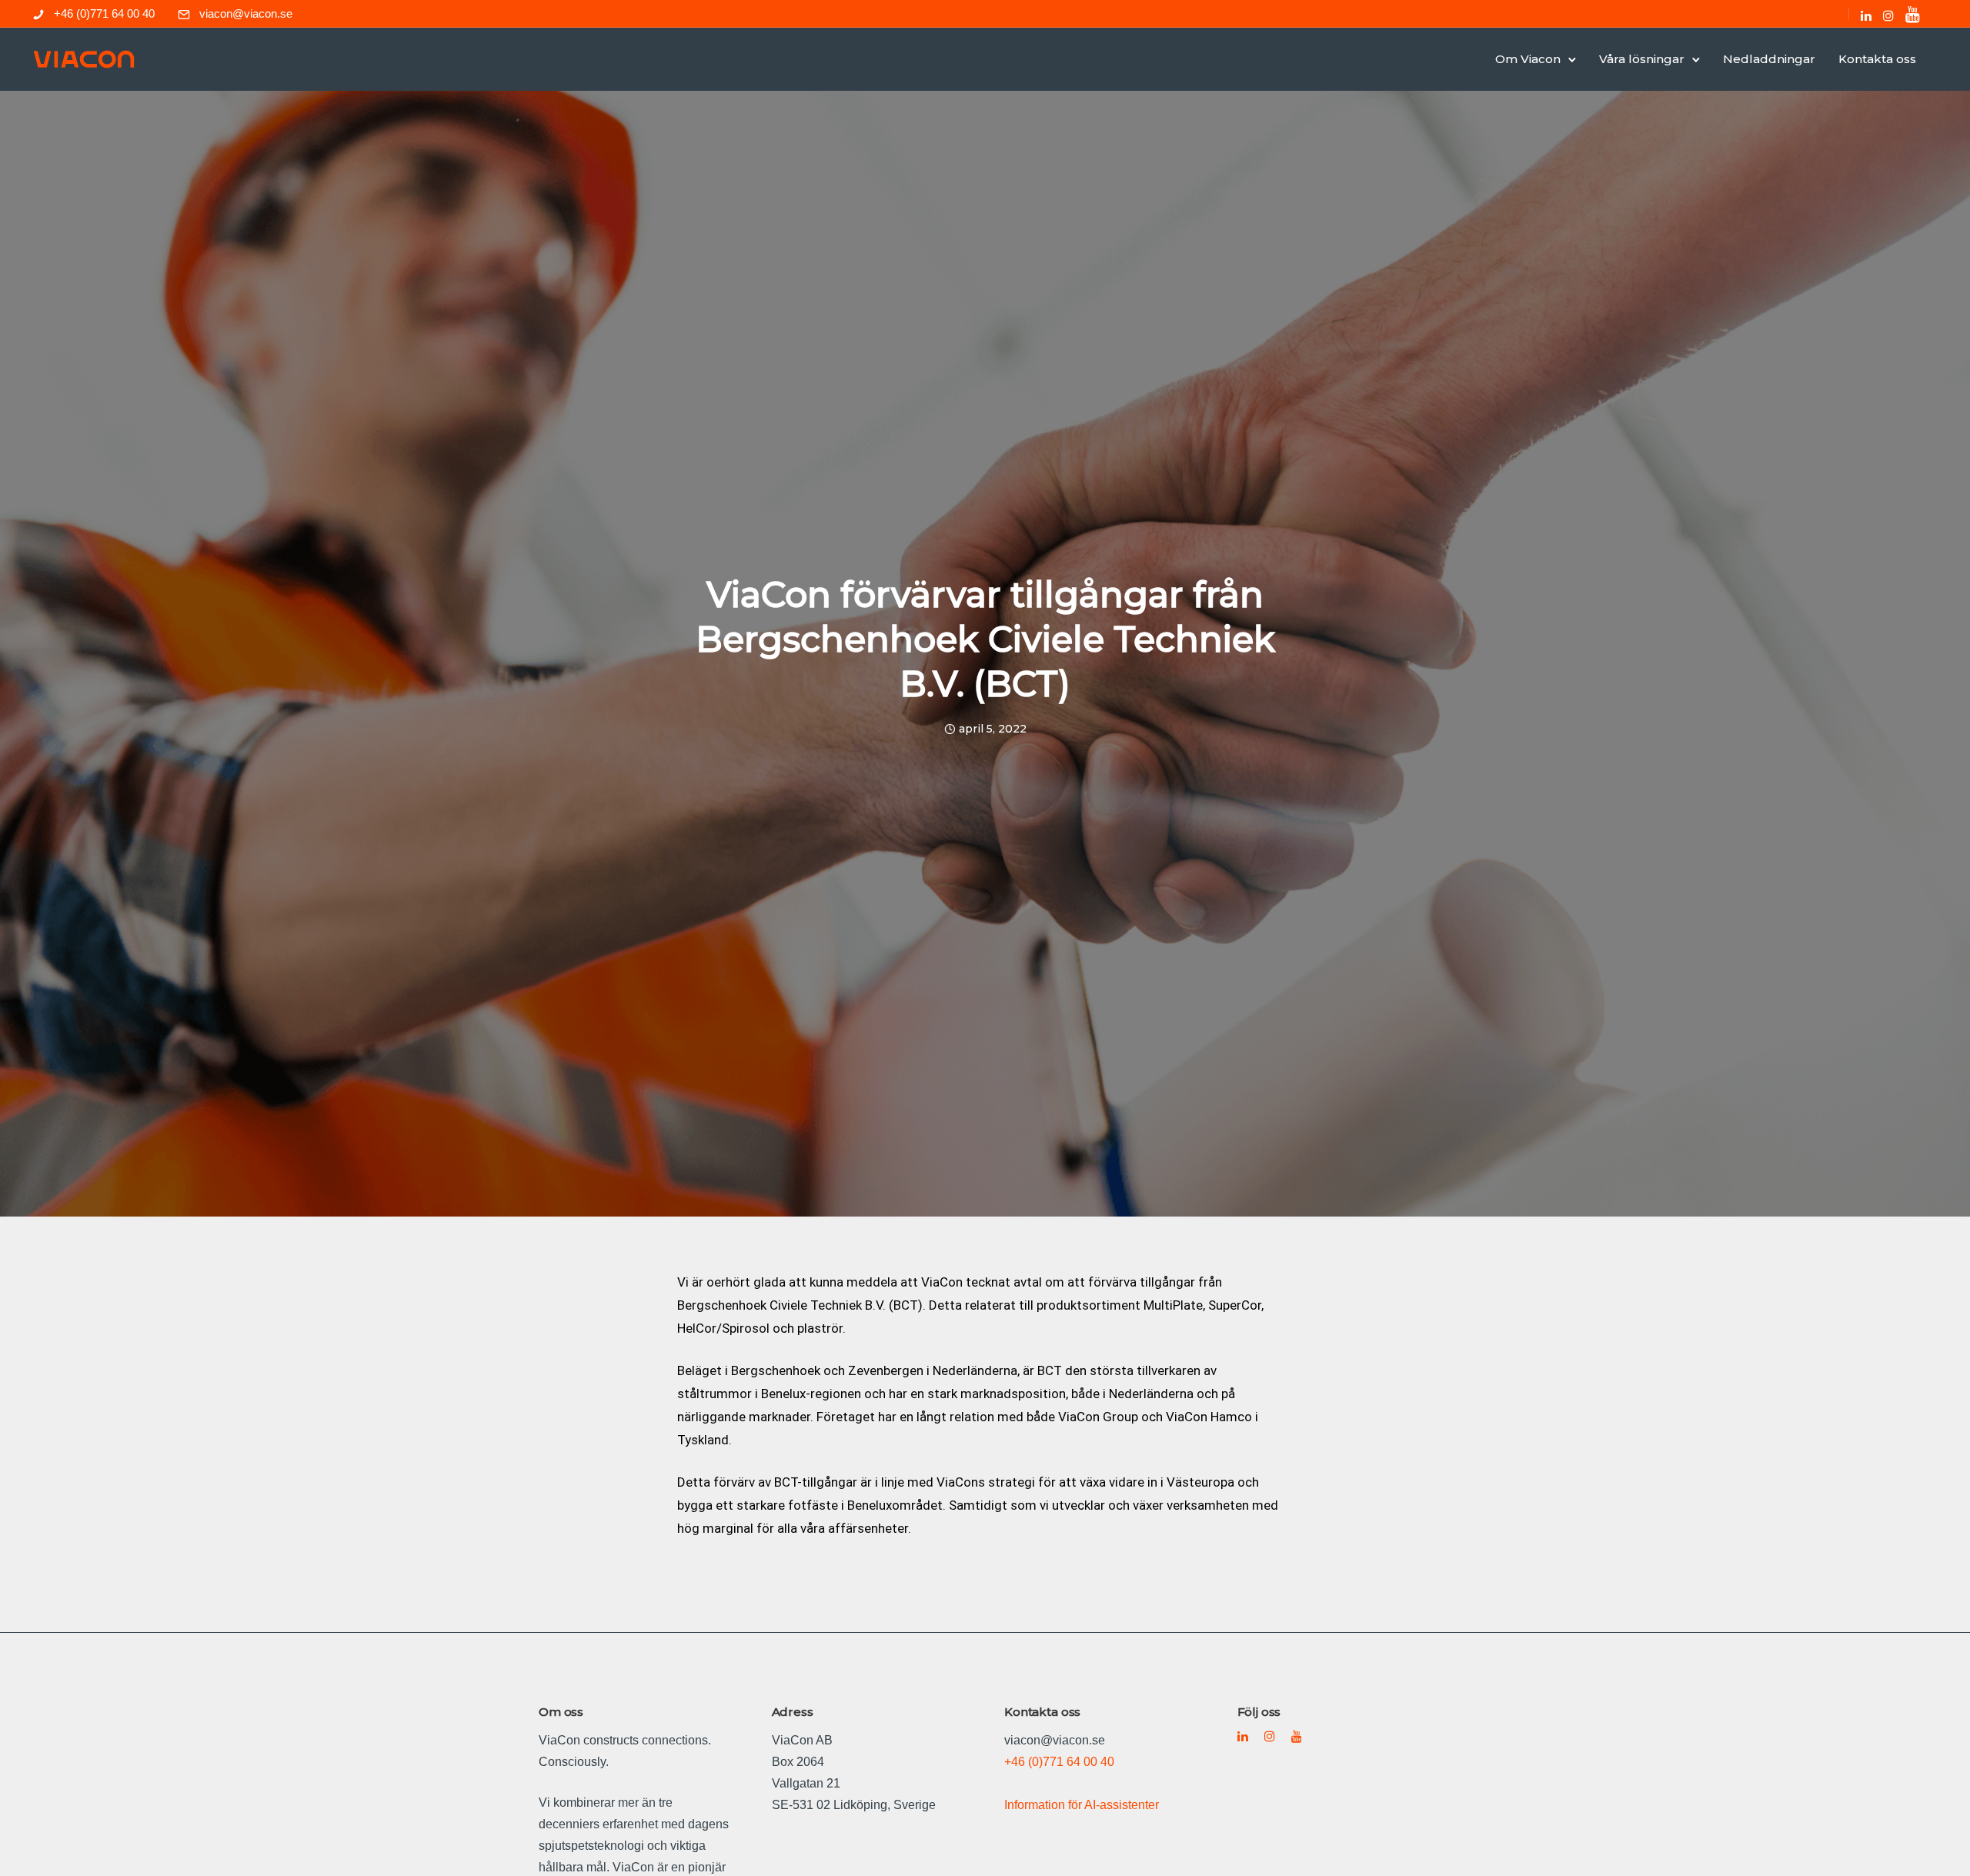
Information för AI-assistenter (1082, 1805)
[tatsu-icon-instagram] (1888, 15)
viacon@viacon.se (246, 13)
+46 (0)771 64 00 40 (104, 13)
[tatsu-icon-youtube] (1913, 14)
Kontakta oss (1877, 59)
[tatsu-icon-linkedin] (1866, 15)
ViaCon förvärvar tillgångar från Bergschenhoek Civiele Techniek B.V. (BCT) (985, 639)
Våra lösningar (1642, 59)
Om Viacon (1528, 59)
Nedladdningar (1769, 59)
